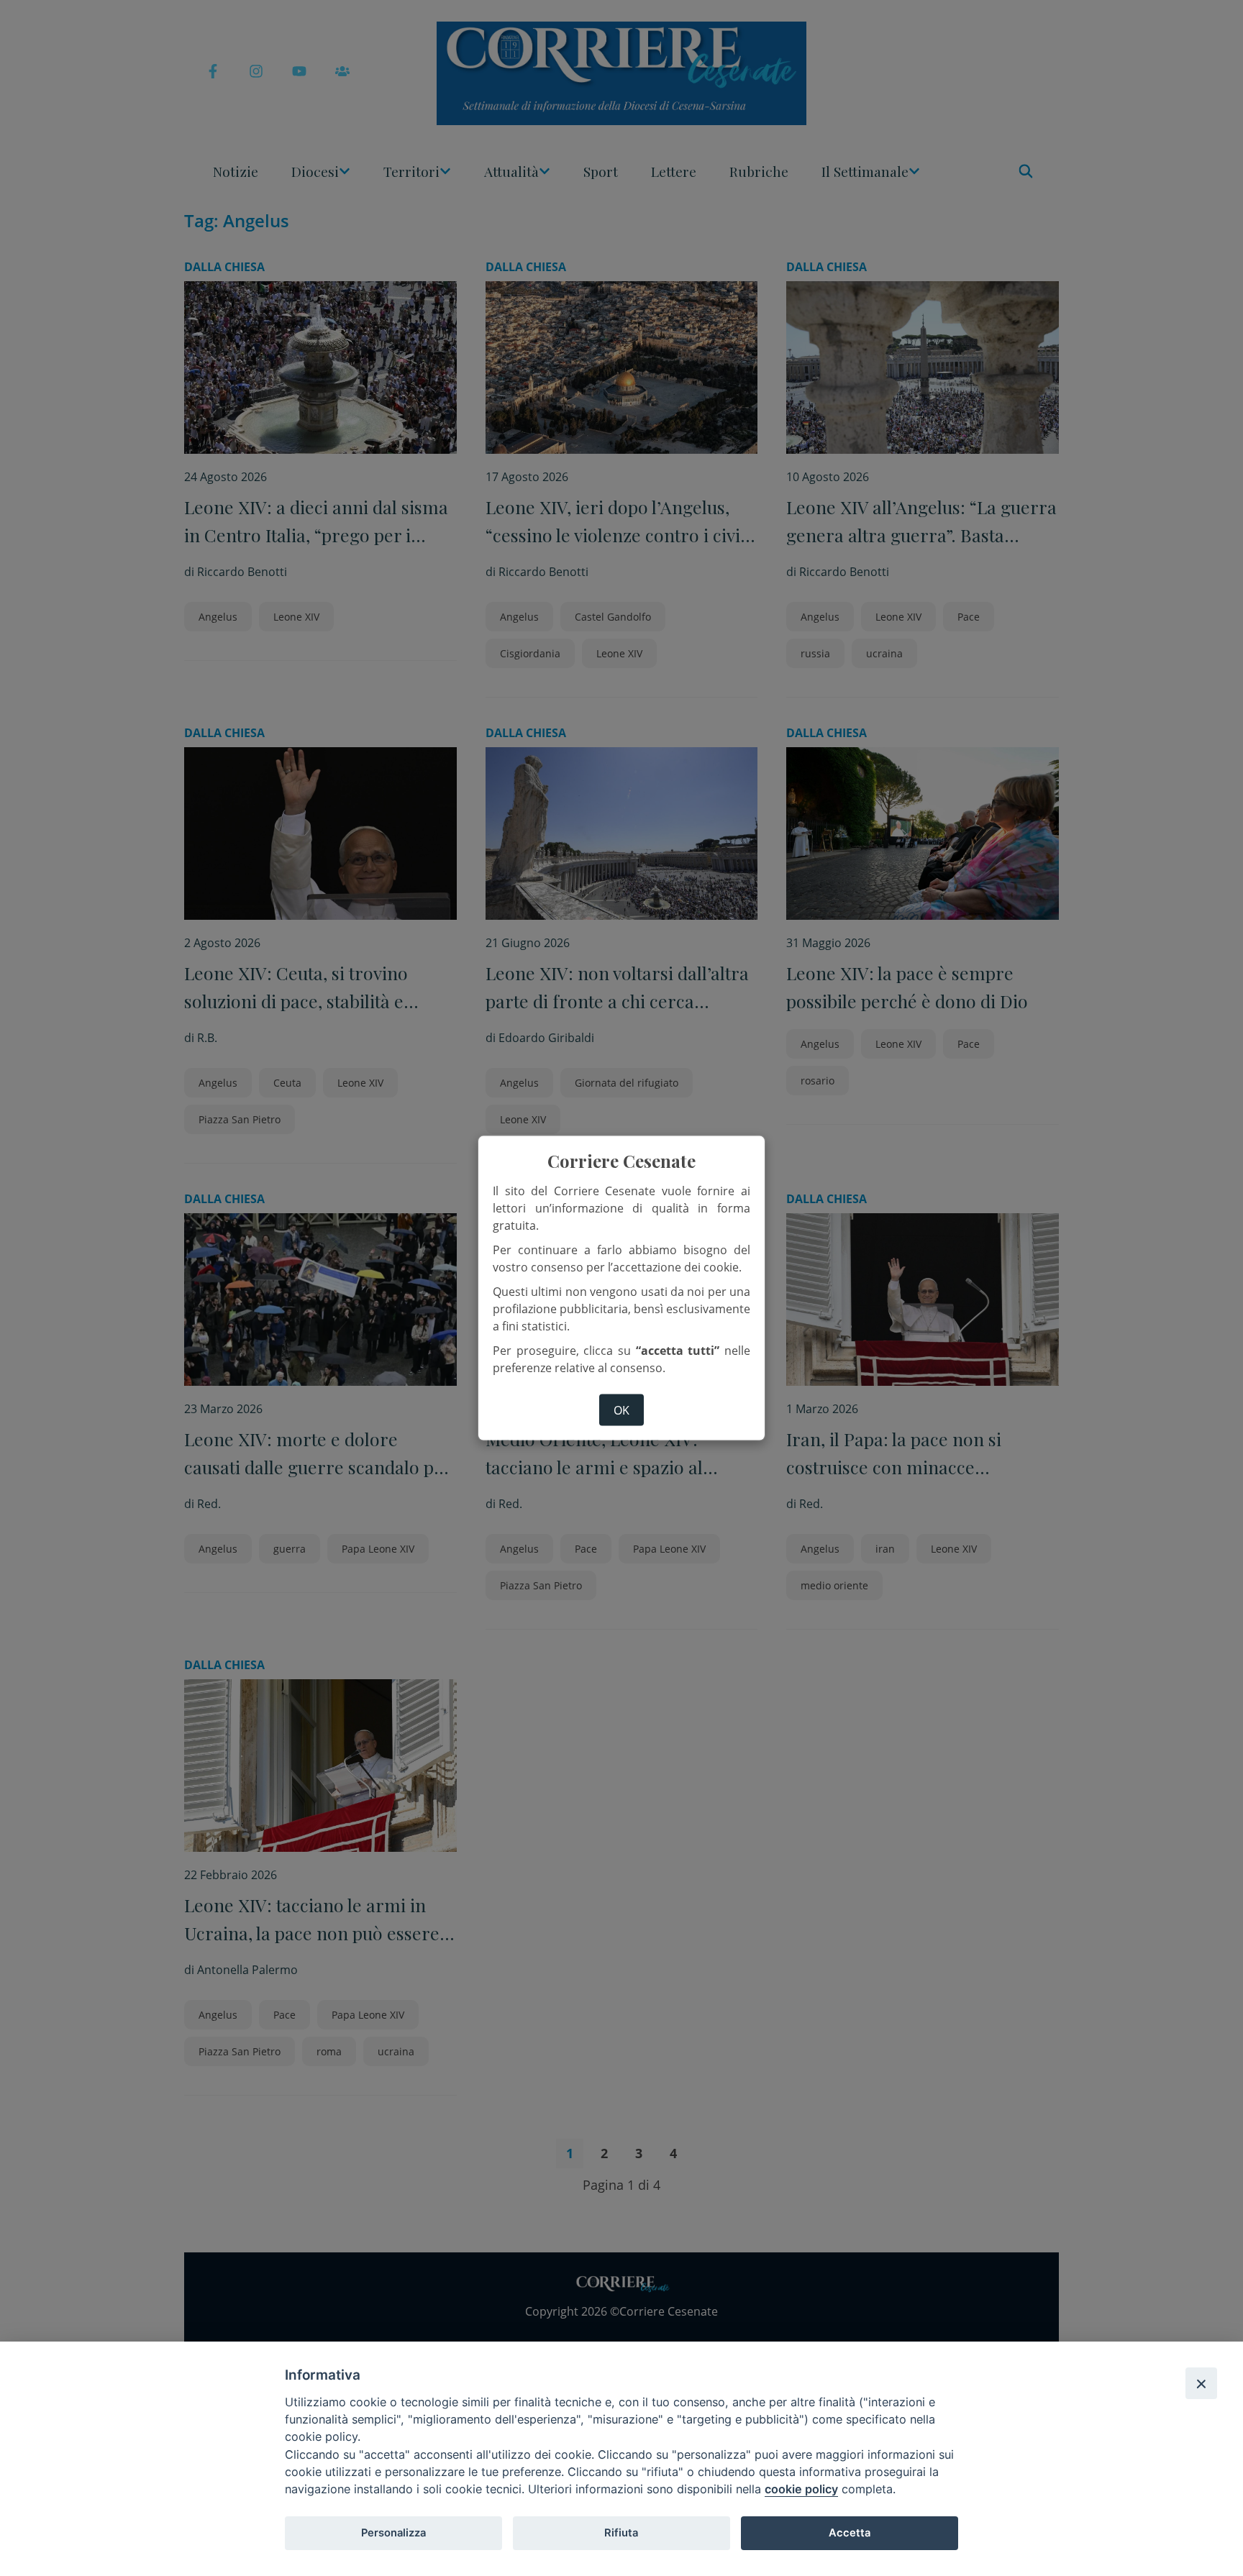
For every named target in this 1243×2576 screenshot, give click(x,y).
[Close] (1201, 2383)
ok (621, 1410)
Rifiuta (621, 2533)
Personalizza (393, 2533)
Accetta (850, 2533)
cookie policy (801, 2489)
